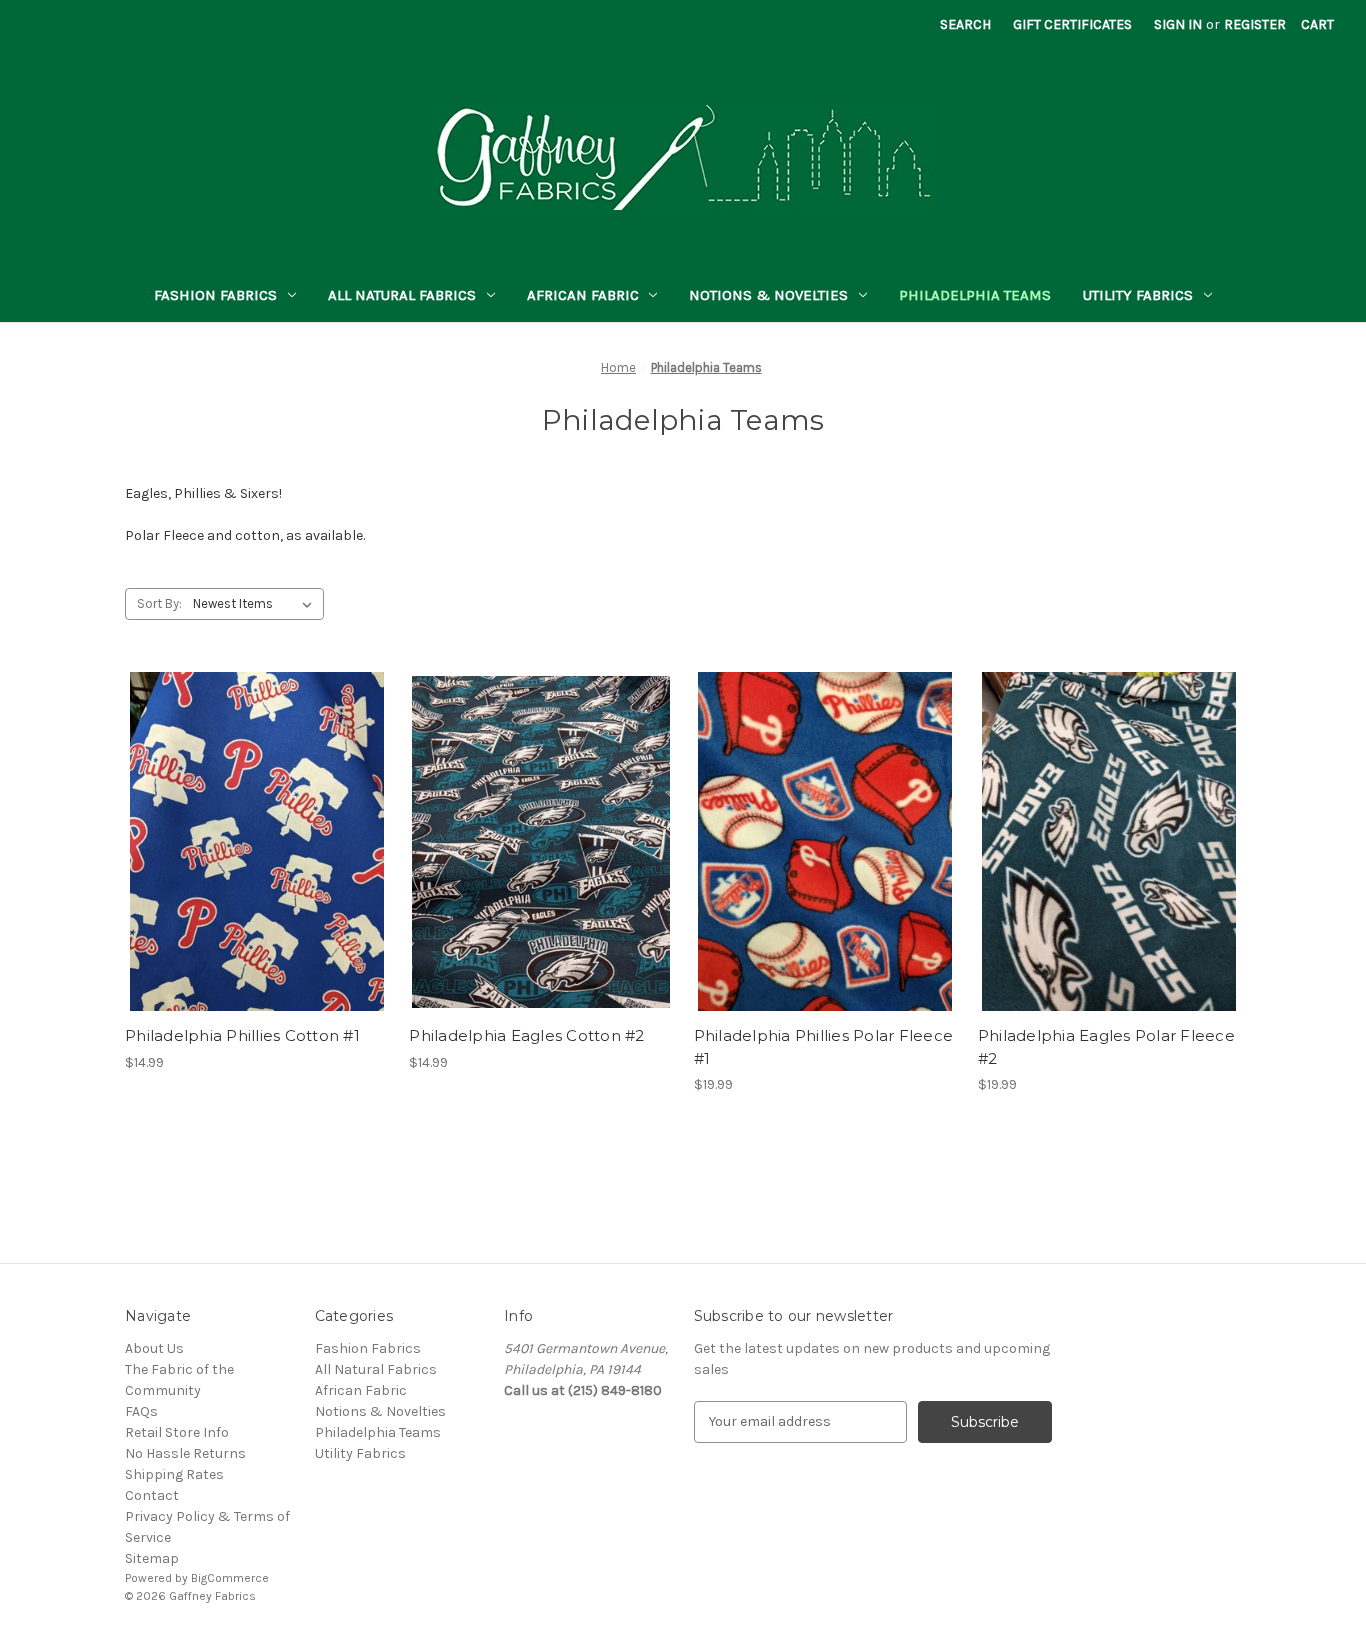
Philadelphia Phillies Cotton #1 (242, 1035)
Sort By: (159, 603)
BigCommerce (230, 1578)
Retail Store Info (177, 1432)
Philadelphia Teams (975, 295)
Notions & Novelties (768, 295)
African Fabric (583, 295)
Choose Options (257, 859)
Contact (152, 1495)
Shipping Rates (174, 1474)
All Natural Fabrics (402, 295)
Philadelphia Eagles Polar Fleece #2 (1106, 1047)
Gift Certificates (1072, 24)
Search (965, 24)
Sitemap (152, 1558)
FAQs (141, 1411)
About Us (154, 1348)
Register (1255, 24)
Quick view (240, 824)
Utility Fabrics (1138, 295)
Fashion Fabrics (215, 295)
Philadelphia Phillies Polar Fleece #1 (824, 1047)
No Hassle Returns (185, 1453)
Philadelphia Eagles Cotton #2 (526, 1035)
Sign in (1178, 24)
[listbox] (256, 604)
